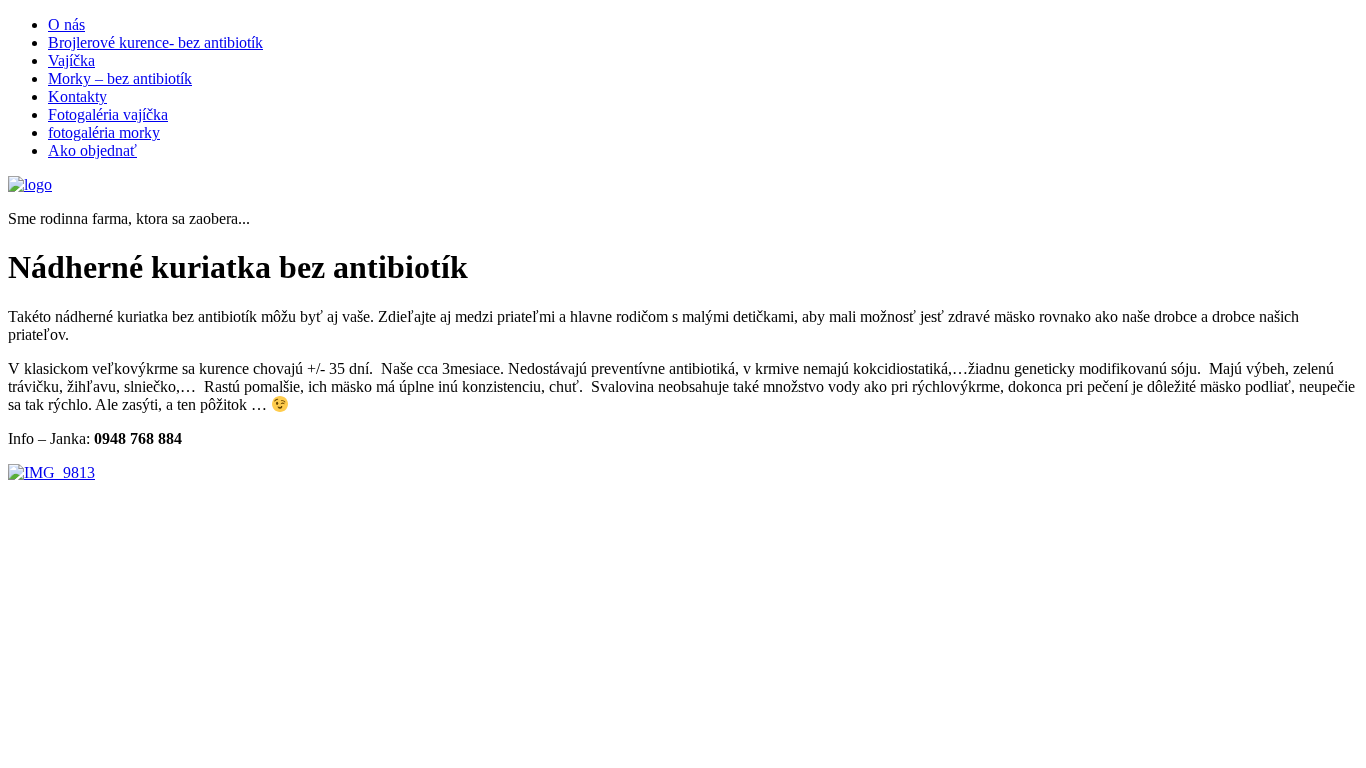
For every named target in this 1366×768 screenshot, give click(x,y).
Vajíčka (71, 60)
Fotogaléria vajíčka (108, 114)
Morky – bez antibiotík (120, 78)
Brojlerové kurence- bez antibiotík (155, 42)
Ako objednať (92, 150)
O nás (66, 24)
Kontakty (77, 96)
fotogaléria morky (104, 132)
